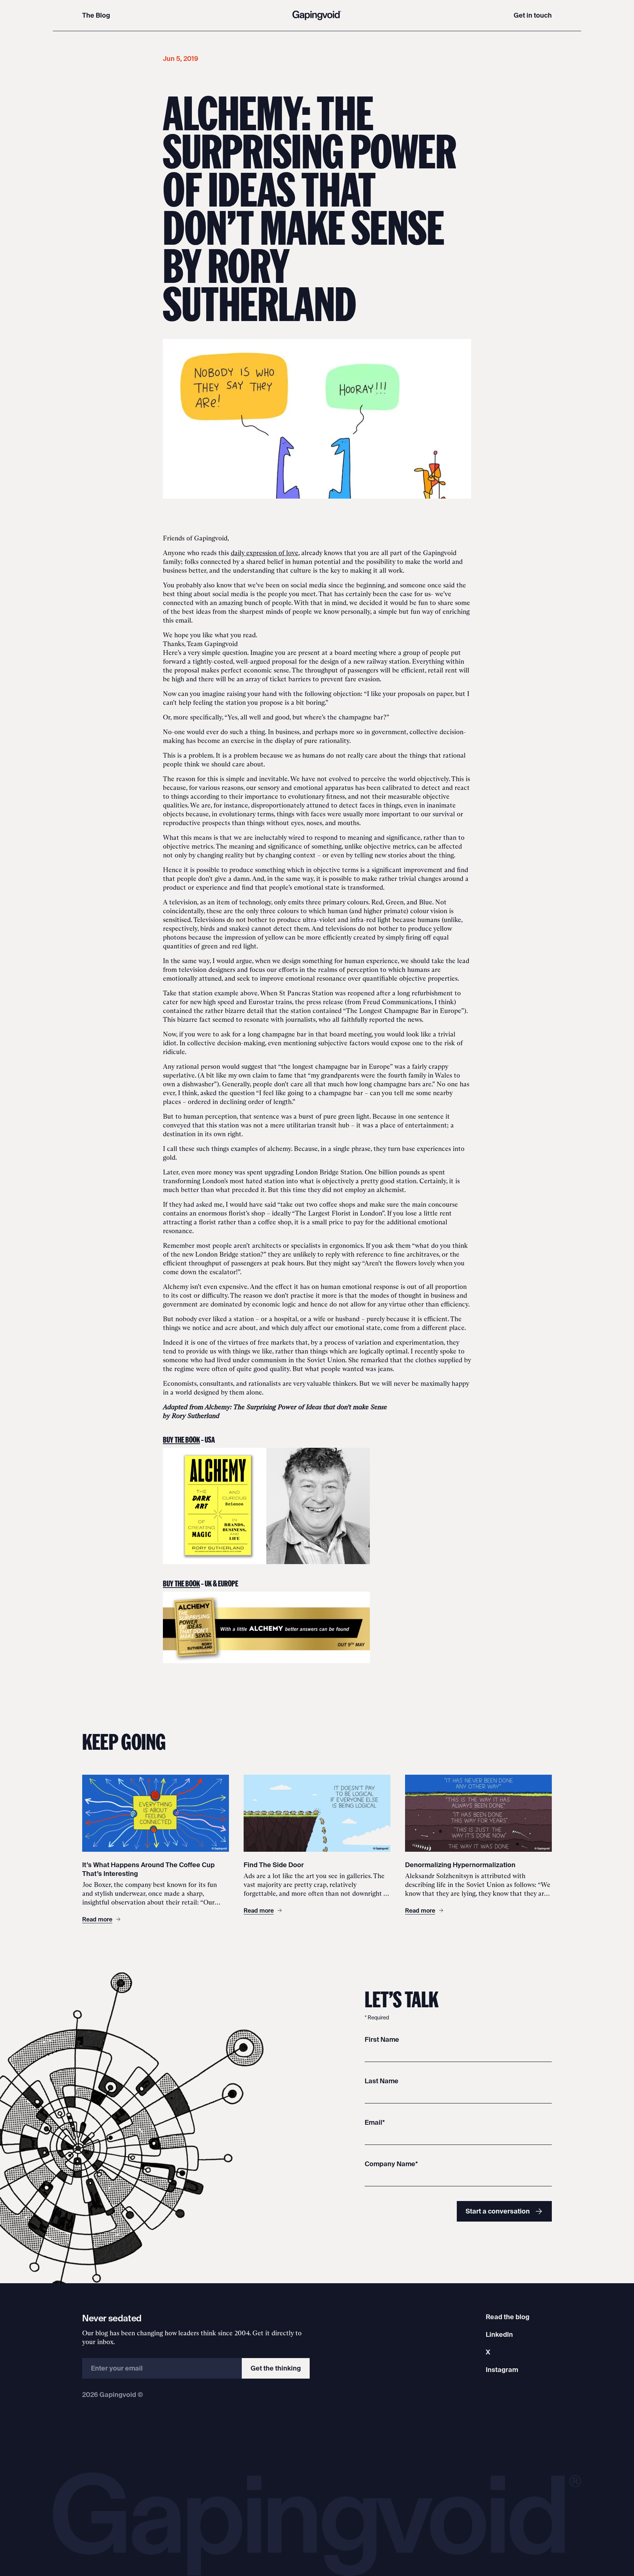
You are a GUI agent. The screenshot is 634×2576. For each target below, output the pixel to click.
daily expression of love (265, 553)
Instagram (502, 2370)
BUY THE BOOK (181, 1439)
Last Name (382, 2081)
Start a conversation (498, 2211)
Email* (375, 2122)
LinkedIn (499, 2334)
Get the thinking (276, 2368)
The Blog (96, 15)
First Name (382, 2039)
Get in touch (533, 15)
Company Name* (391, 2164)
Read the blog (508, 2317)
